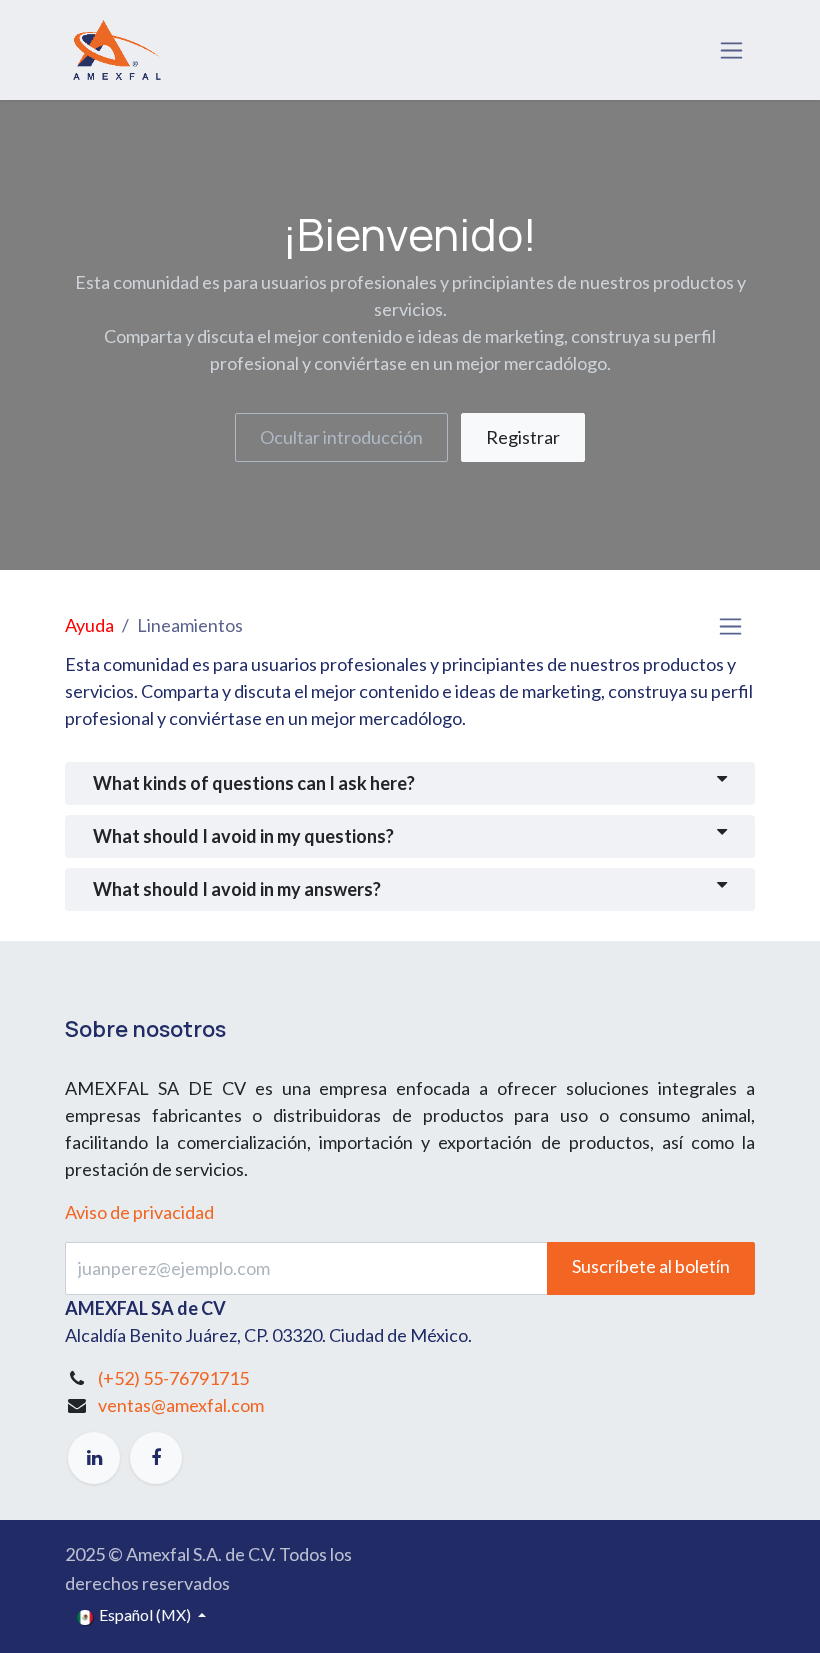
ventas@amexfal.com (181, 1405)
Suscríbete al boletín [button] (651, 1266)
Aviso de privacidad (139, 1212)
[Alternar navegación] (731, 50)
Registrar (523, 437)
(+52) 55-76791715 (173, 1378)
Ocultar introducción (341, 437)
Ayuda (89, 625)
